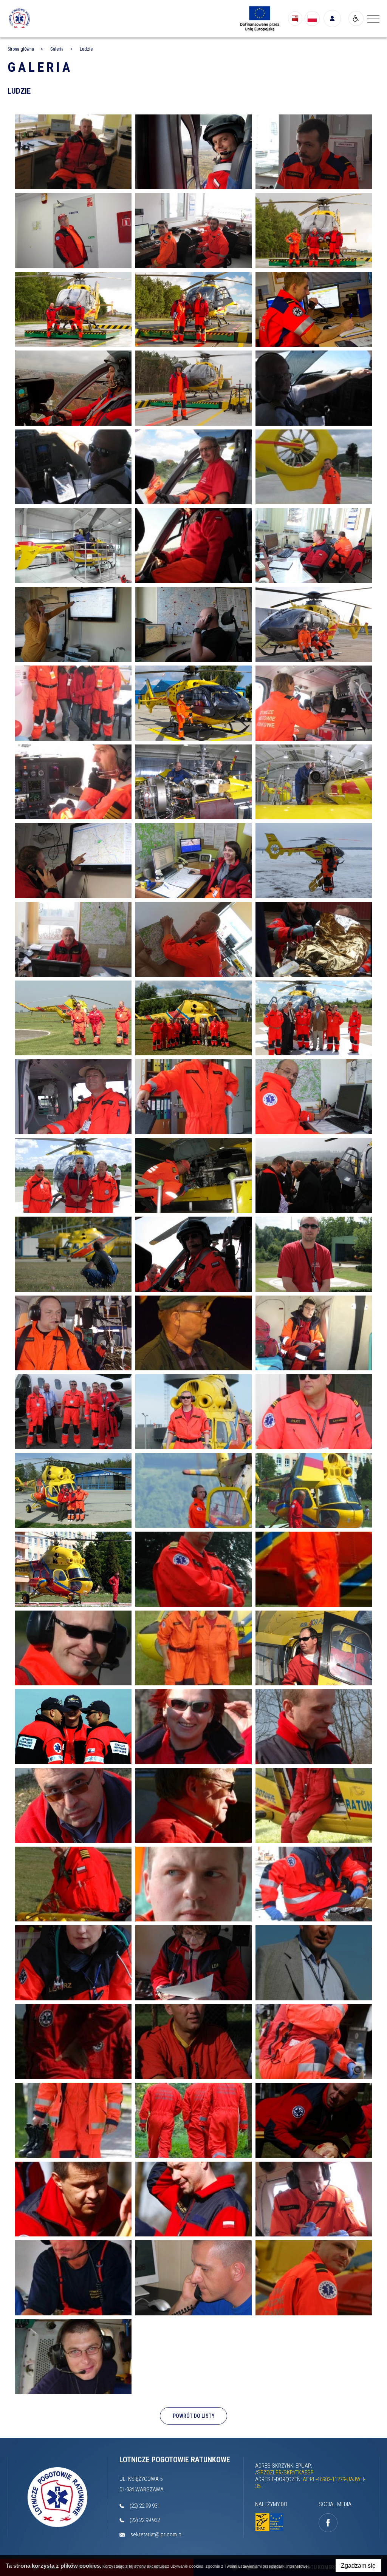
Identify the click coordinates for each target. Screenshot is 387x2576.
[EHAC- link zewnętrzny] (269, 2522)
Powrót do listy (194, 2416)
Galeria (40, 67)
